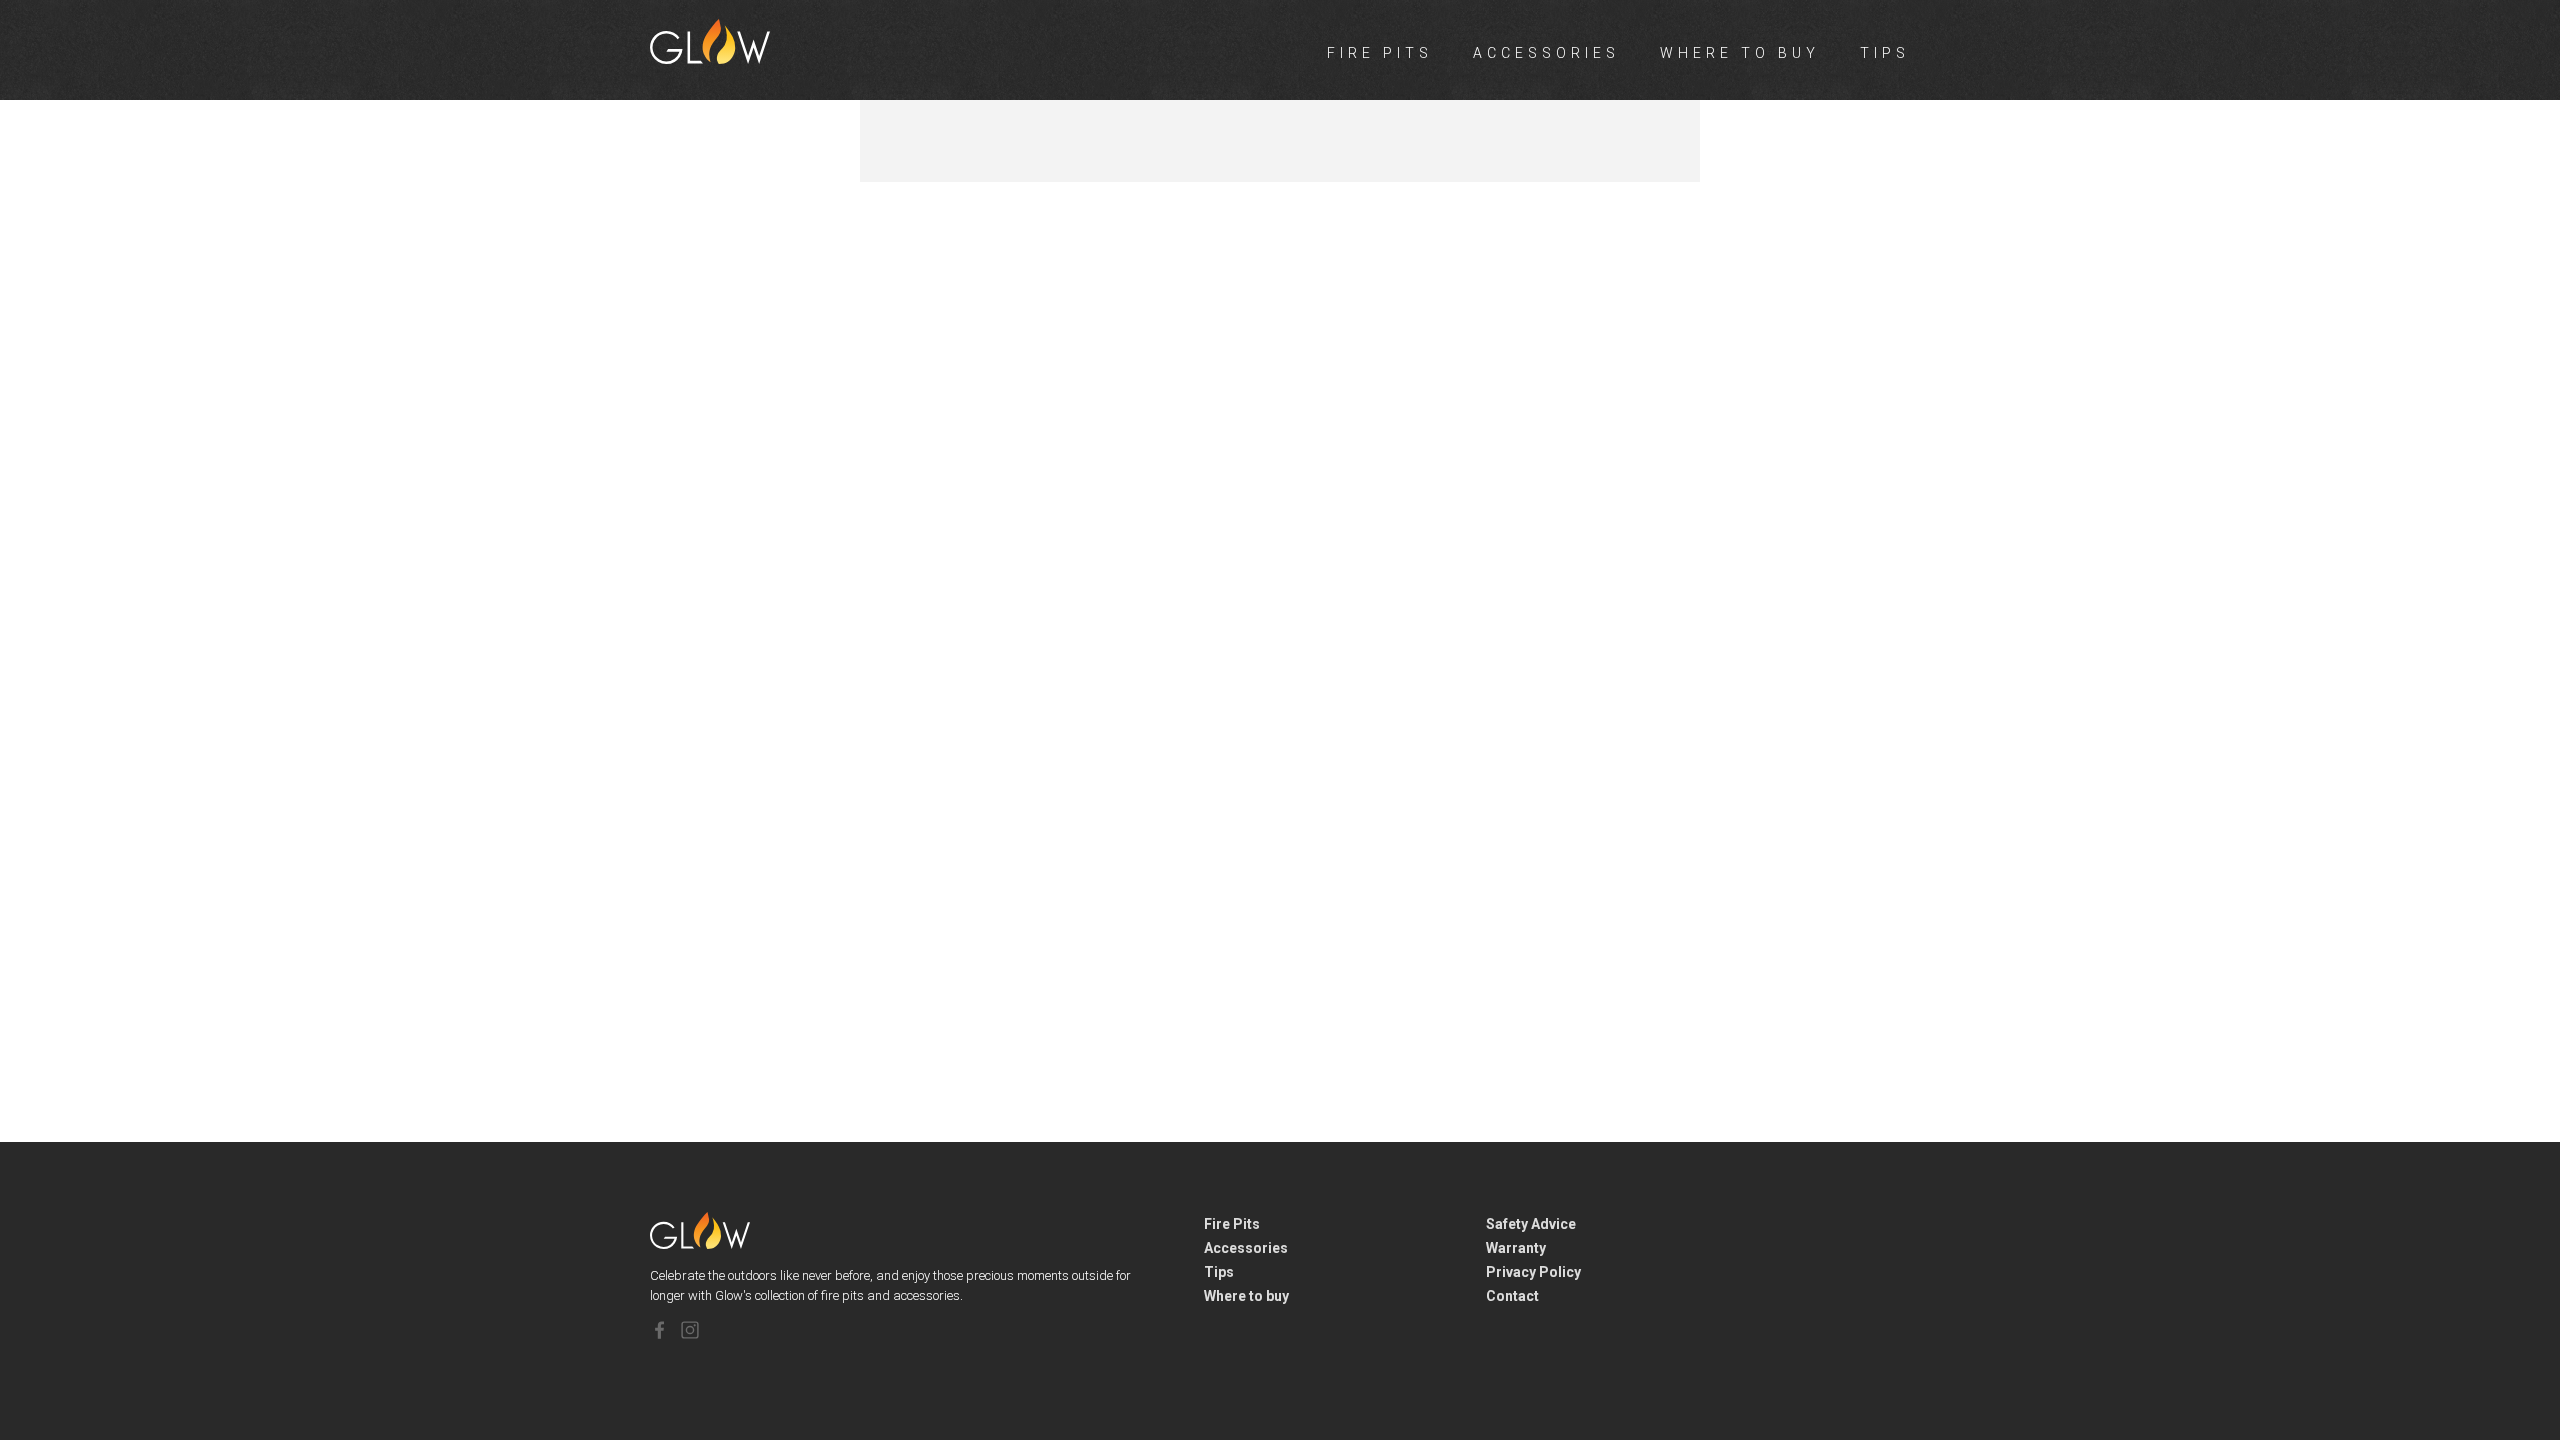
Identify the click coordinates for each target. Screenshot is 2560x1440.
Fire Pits (1380, 53)
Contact (1512, 1296)
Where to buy (1740, 53)
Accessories (1546, 53)
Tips (1885, 53)
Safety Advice (1531, 1224)
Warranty (1516, 1248)
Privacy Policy (1533, 1272)
